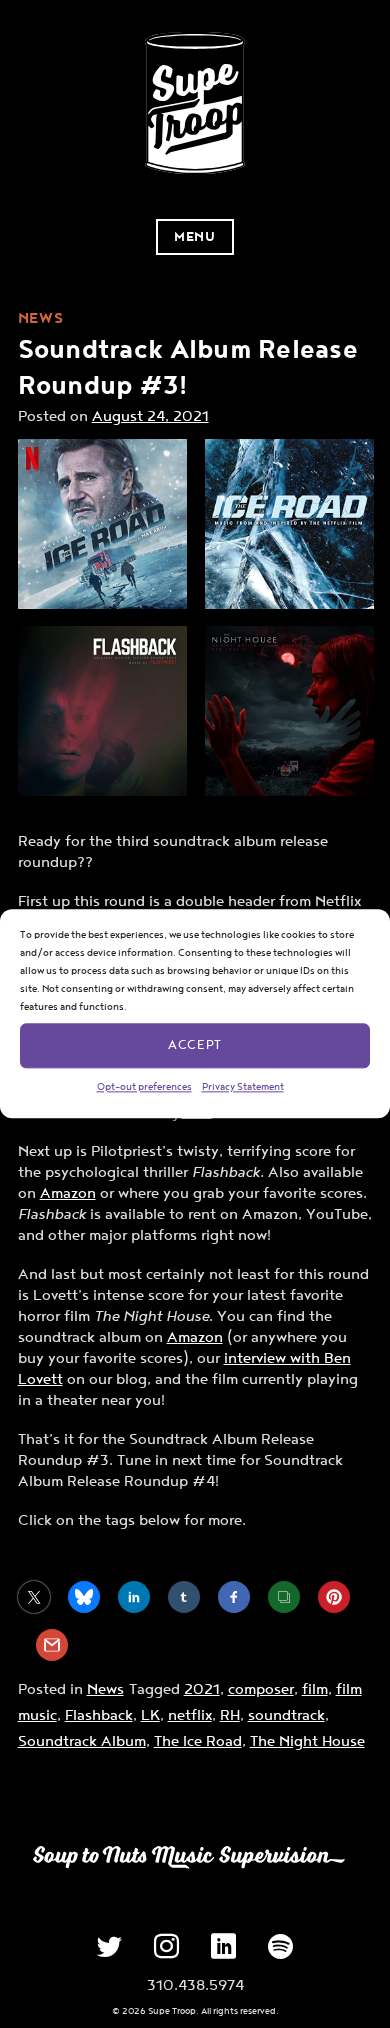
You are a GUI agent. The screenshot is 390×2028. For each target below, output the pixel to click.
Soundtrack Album (82, 1741)
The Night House (307, 1741)
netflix (190, 1715)
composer (261, 1689)
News (105, 1689)
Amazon (68, 1193)
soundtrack (286, 1715)
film (315, 1689)
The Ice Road (198, 1741)
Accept (194, 1045)
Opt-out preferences (144, 1087)
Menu (194, 237)
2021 (202, 1689)
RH (230, 1715)
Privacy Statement (243, 1087)
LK (150, 1715)
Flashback (99, 1715)
